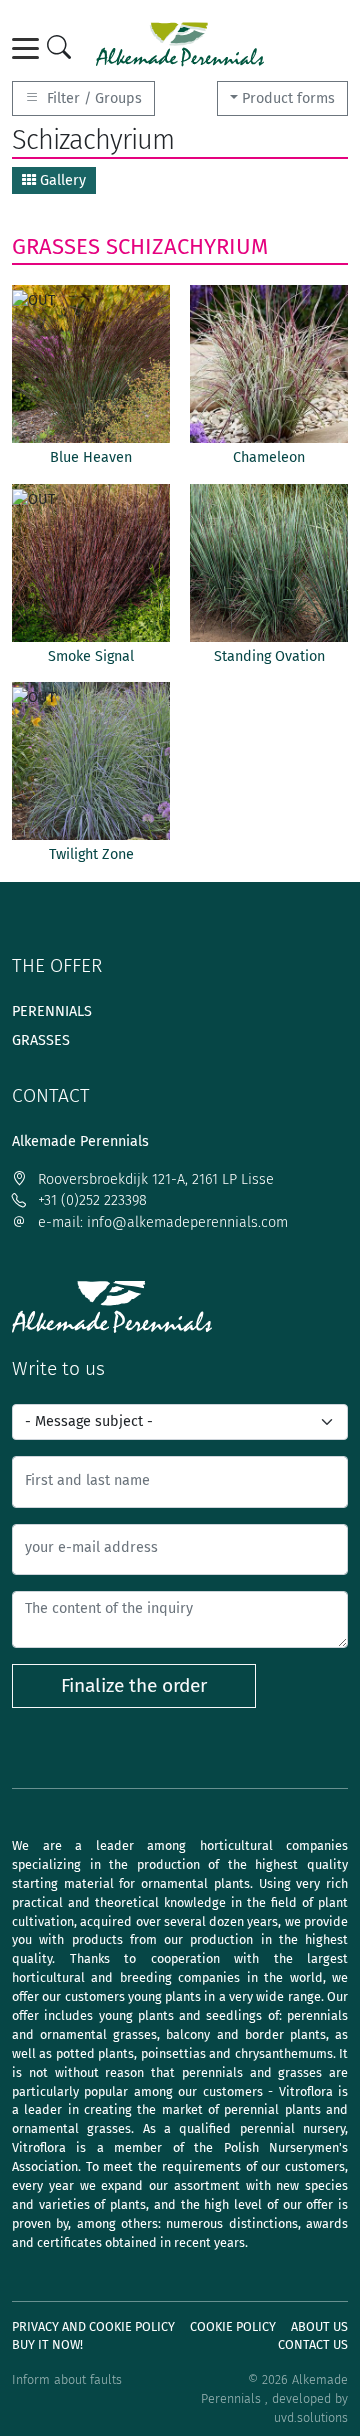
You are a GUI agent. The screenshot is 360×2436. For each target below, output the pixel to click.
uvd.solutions (311, 2417)
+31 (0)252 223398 (90, 1200)
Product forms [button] (288, 98)
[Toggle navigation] (29, 48)
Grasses (56, 246)
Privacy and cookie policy (93, 2326)
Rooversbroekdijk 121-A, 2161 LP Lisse (154, 1179)
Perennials (52, 1011)
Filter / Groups (92, 98)
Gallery (61, 180)
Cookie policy (233, 2326)
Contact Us (313, 2344)
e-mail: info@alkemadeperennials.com (161, 1222)
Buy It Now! (47, 2344)
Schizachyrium (187, 246)
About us (319, 2326)
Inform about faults (67, 2379)
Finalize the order (134, 1685)
